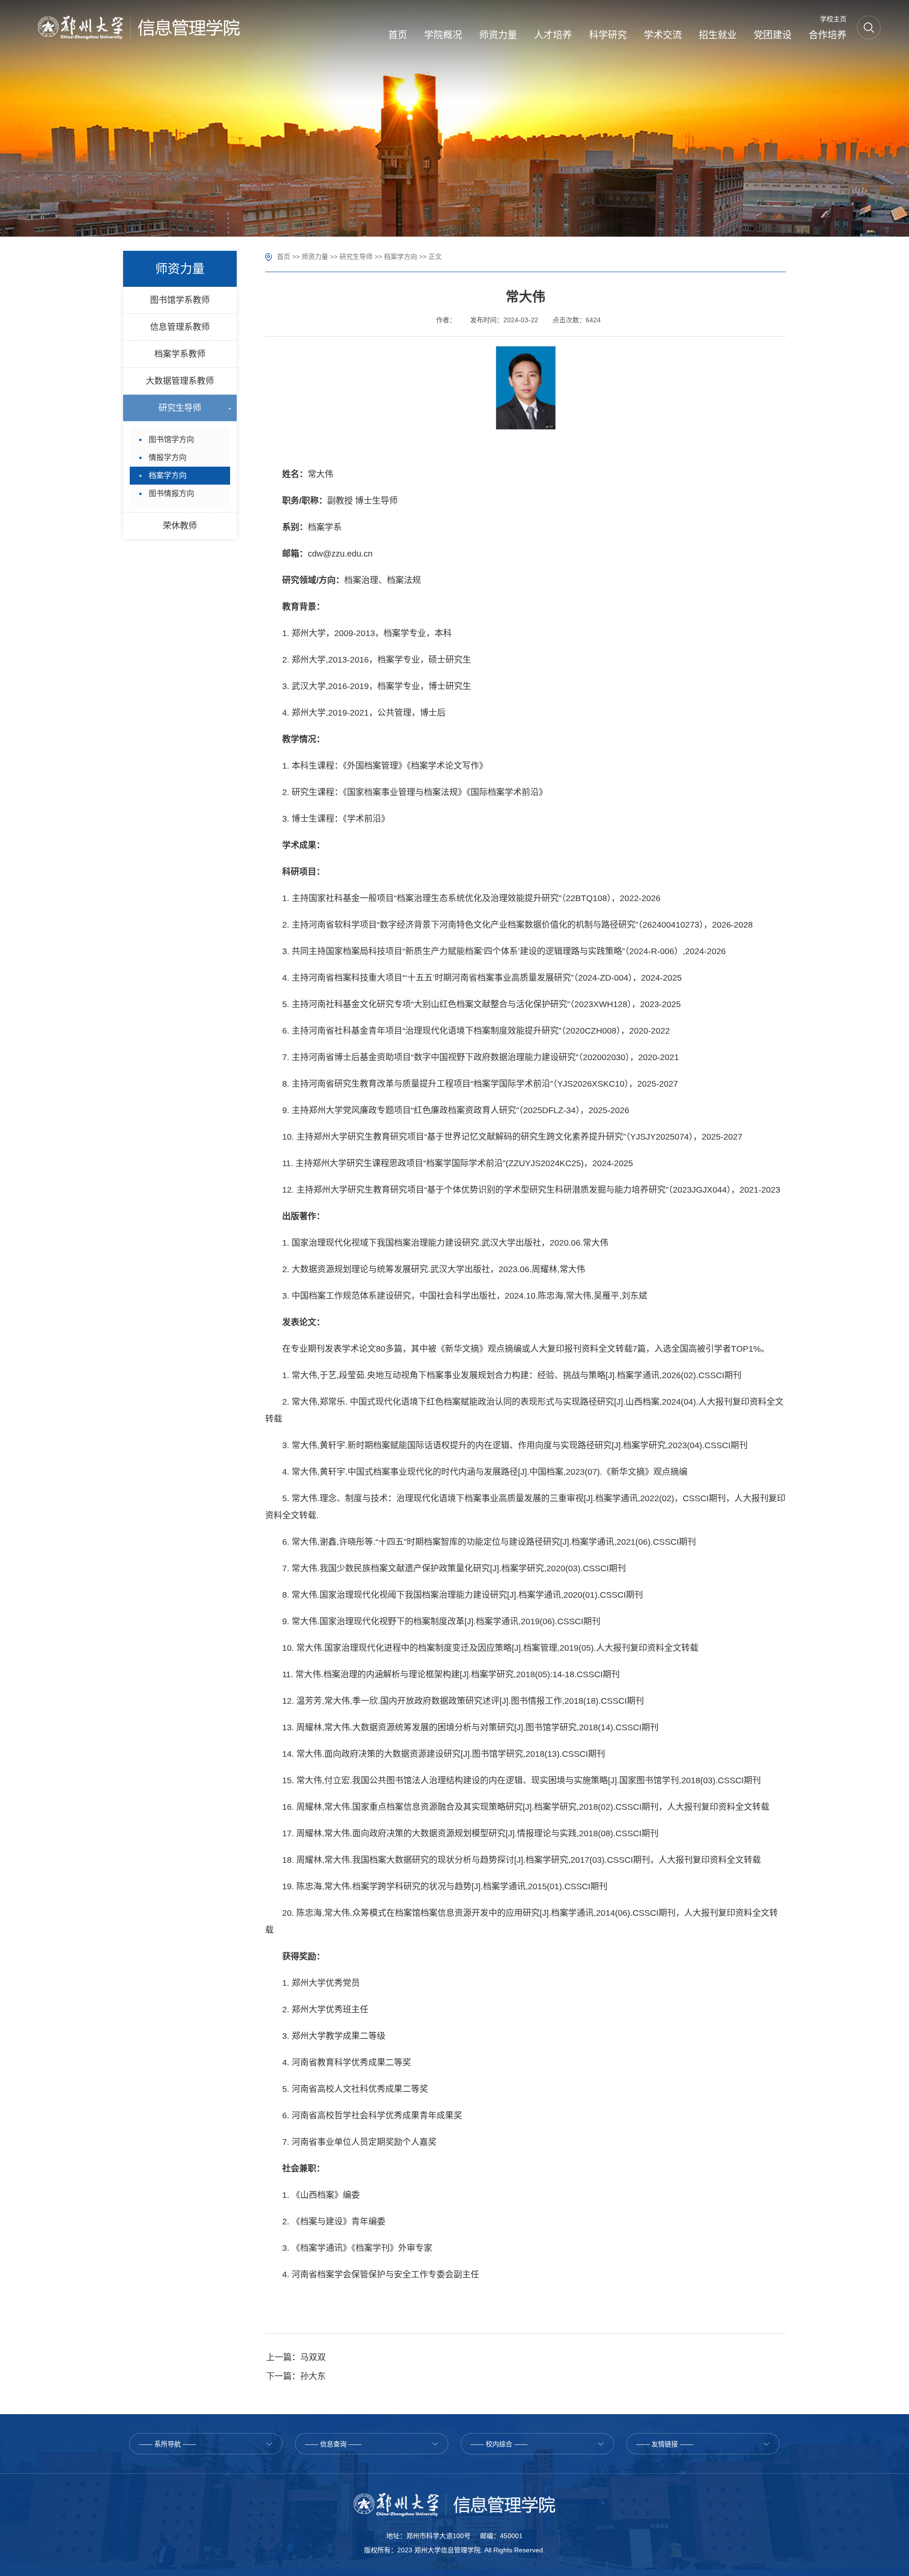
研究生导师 (356, 257)
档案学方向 (401, 257)
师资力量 (315, 257)
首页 (284, 257)
